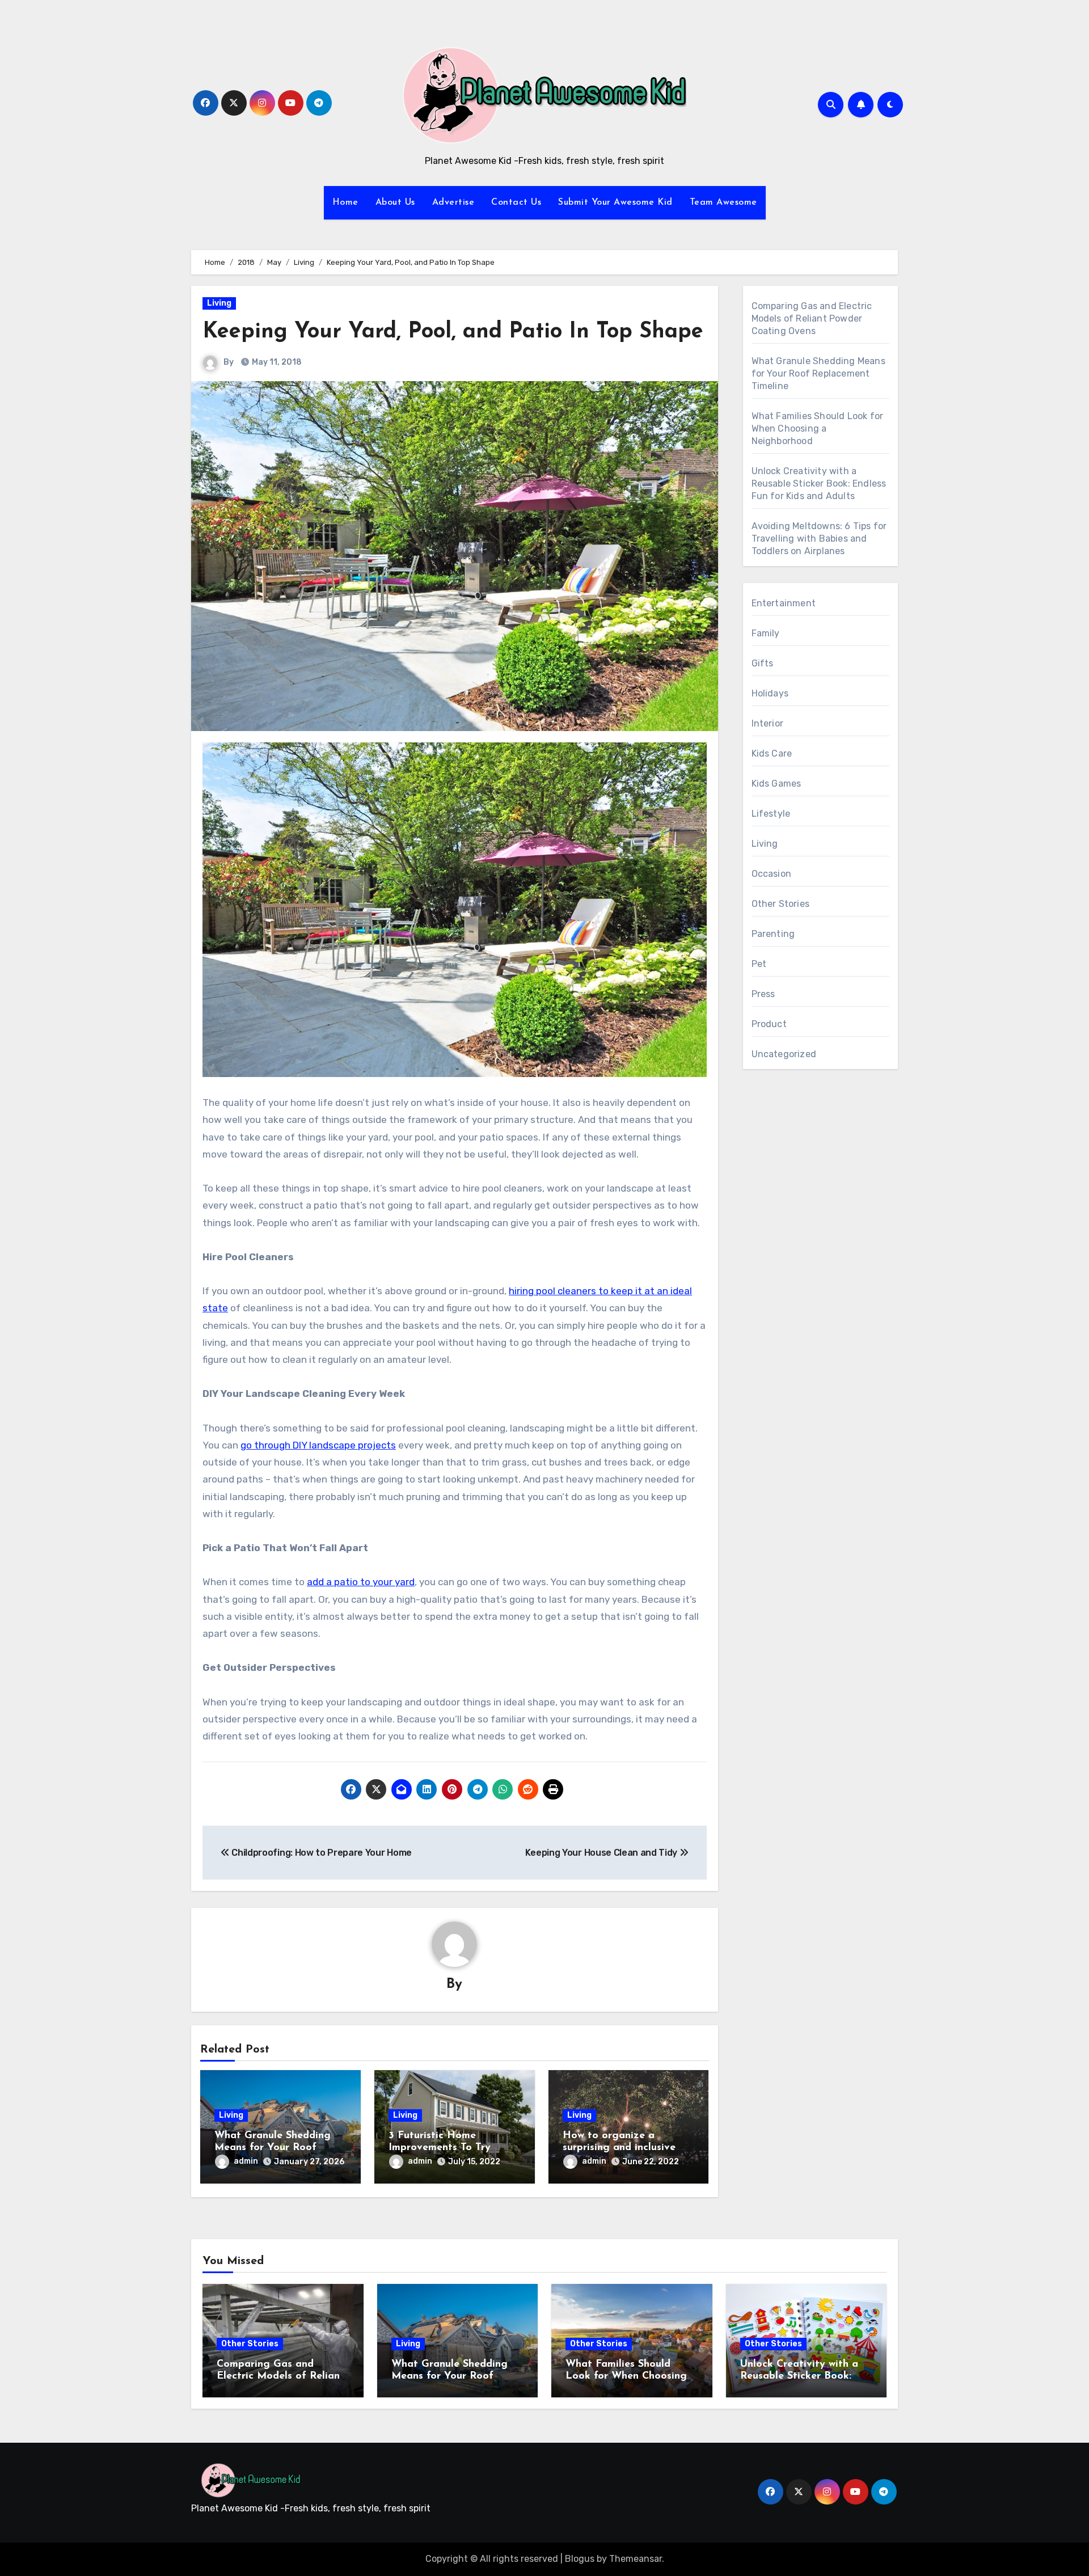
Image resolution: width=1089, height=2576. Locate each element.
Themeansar (636, 2559)
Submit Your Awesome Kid (615, 202)
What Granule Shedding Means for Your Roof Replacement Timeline (273, 2148)
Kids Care (772, 753)
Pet (759, 964)
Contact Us (516, 202)
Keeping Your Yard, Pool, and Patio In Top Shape (453, 332)
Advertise (453, 202)
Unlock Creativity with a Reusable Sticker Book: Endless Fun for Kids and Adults (819, 483)
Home (345, 202)
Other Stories (781, 904)
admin (246, 2161)
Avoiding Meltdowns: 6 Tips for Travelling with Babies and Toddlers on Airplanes (819, 539)
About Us (395, 202)
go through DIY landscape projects (318, 1445)
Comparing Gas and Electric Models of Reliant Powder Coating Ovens (812, 318)
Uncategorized (784, 1054)
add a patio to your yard (361, 1582)
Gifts (763, 663)
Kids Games (776, 784)
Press (763, 994)
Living (219, 303)
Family (766, 633)
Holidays (770, 693)
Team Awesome (723, 202)
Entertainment (784, 603)
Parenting (773, 934)
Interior (768, 723)
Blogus (580, 2559)
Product (769, 1024)
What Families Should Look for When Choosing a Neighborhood (818, 428)
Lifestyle (771, 814)
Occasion (772, 874)
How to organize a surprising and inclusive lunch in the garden (619, 2148)
